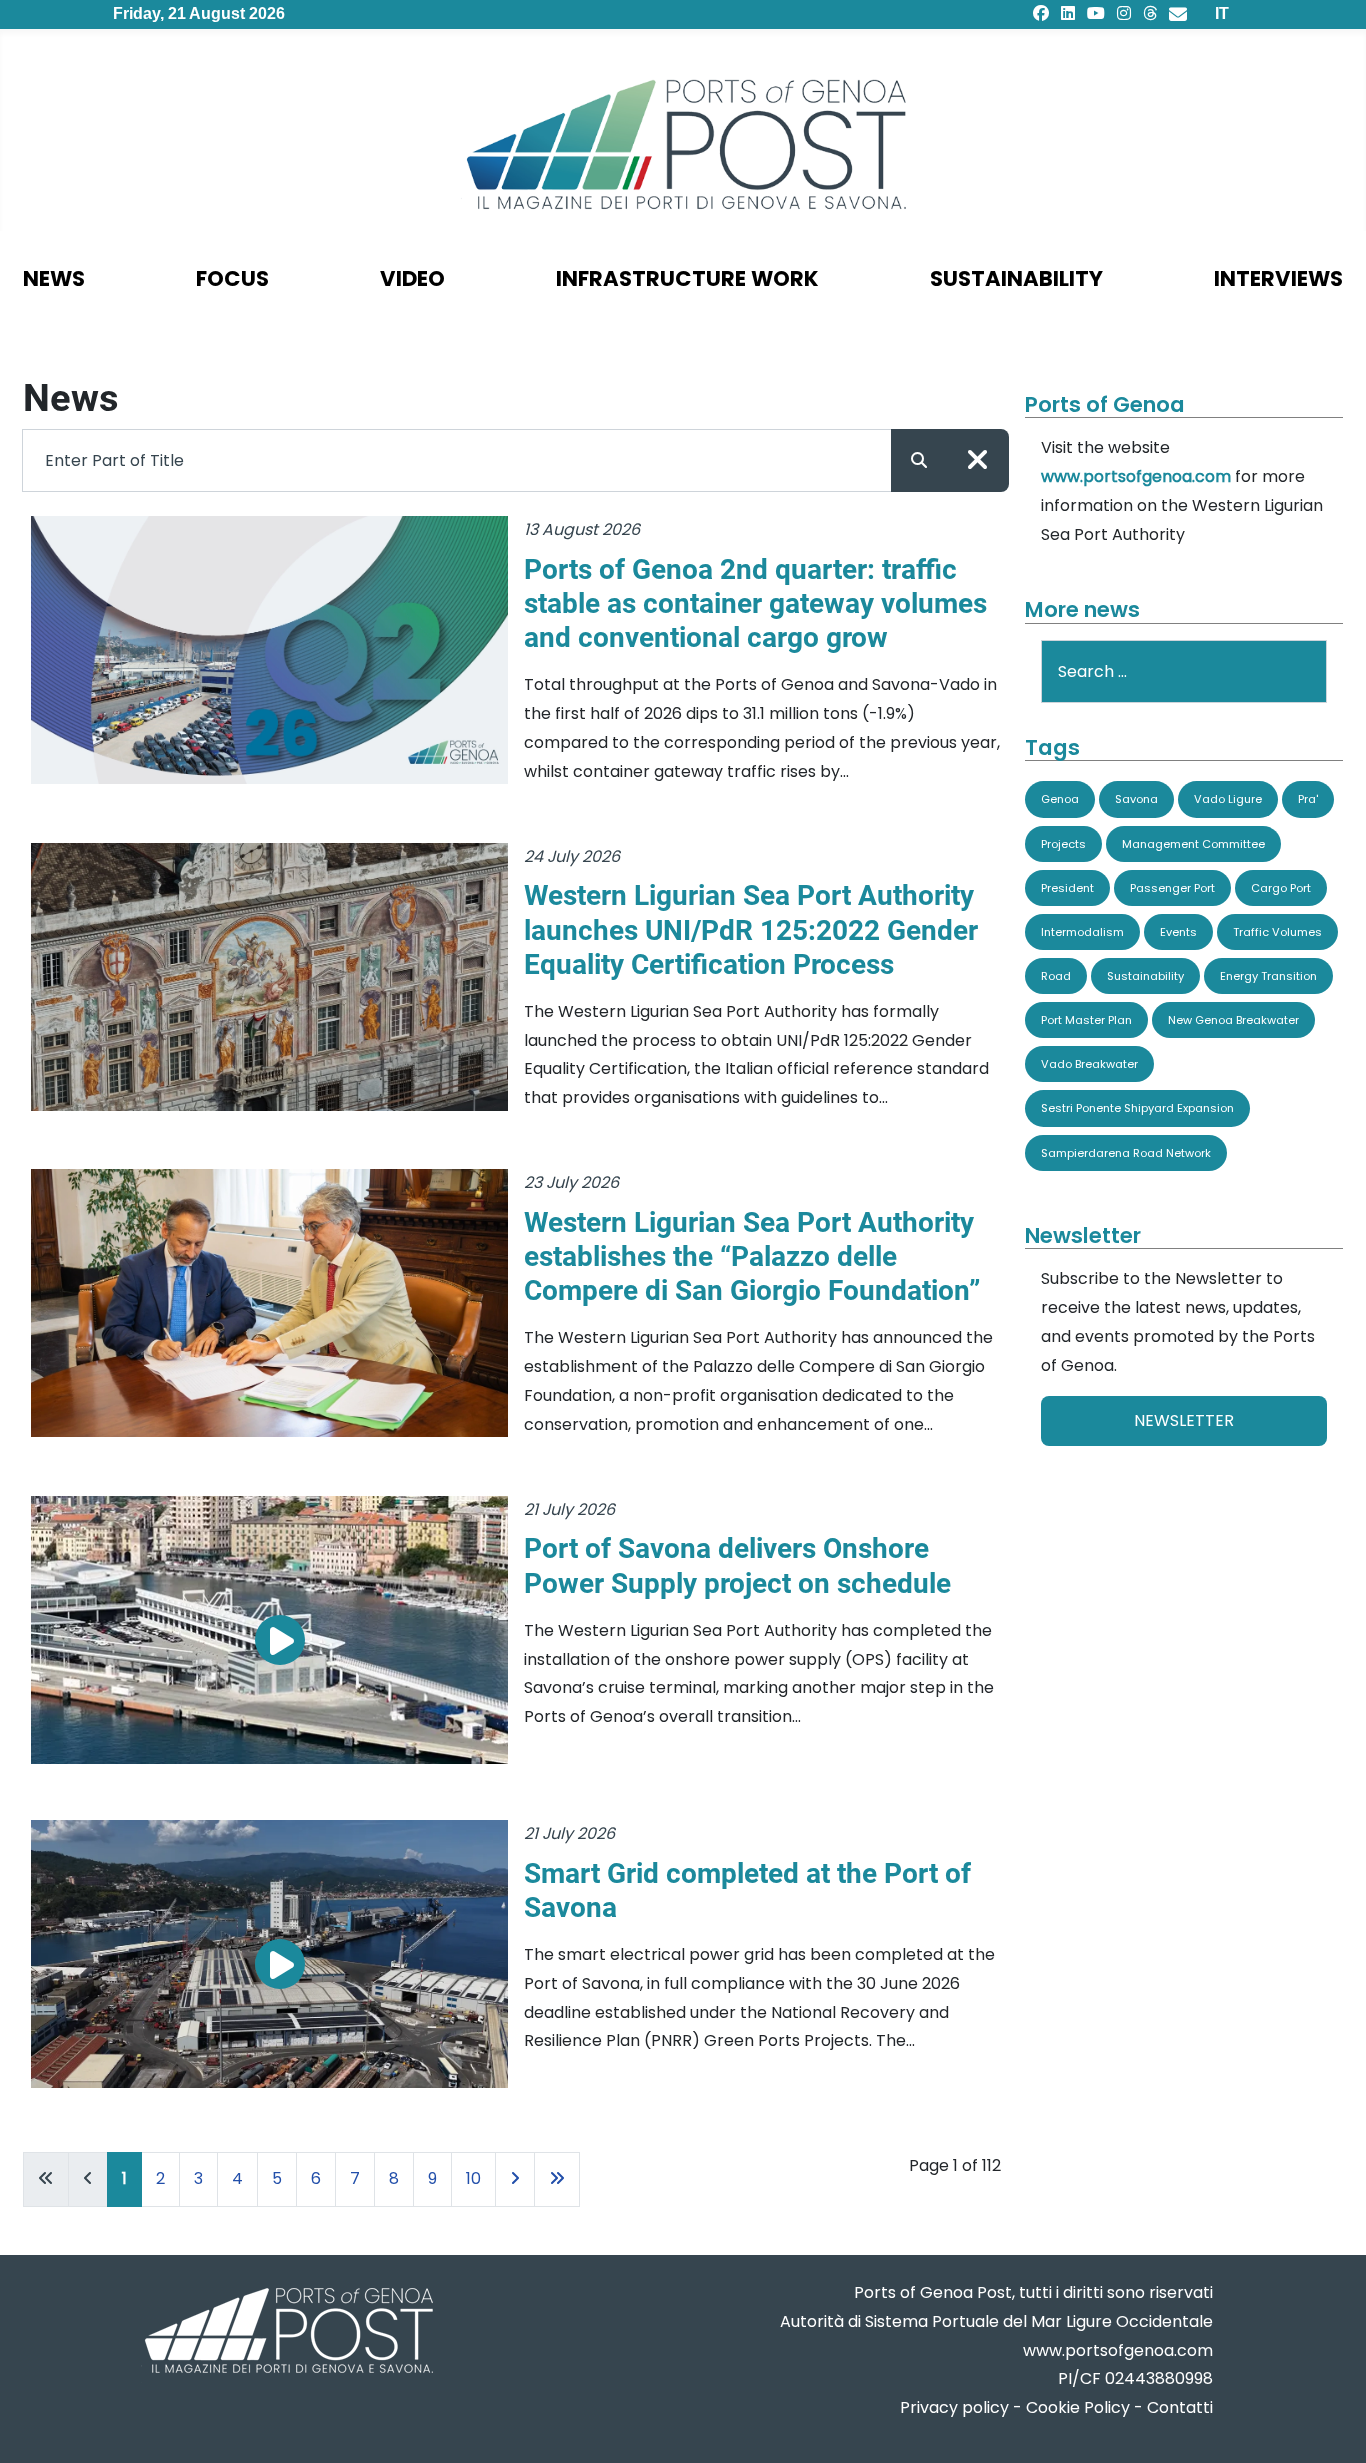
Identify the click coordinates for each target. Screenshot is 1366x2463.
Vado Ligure (1228, 799)
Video (412, 278)
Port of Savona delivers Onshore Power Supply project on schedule (737, 1565)
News (54, 278)
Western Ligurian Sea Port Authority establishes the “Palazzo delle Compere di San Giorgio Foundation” (752, 1256)
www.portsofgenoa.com (1136, 476)
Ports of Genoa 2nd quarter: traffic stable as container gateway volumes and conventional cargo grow (755, 603)
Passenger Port (1172, 888)
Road (1056, 976)
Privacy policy (954, 2407)
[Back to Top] (1331, 2423)
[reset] (977, 460)
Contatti (1180, 2407)
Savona (1136, 799)
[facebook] (1041, 13)
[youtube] (1096, 13)
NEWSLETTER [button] (1184, 1420)
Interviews (1278, 278)
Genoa (1060, 799)
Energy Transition (1268, 976)
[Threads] (1150, 13)
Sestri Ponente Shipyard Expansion (1137, 1108)
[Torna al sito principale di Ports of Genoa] (287, 2332)
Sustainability (1016, 278)
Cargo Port (1281, 888)
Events (1178, 932)
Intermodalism (1082, 932)
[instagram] (1124, 13)
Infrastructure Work (687, 278)
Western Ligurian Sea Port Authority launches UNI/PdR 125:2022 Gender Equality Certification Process (751, 929)
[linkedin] (1068, 13)
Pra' (1308, 799)
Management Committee (1193, 844)
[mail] (1178, 13)
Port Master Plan (1086, 1020)
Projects (1063, 844)
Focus (232, 278)
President (1067, 888)
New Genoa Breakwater (1233, 1020)
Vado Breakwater (1089, 1064)
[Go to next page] (515, 2179)
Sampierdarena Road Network (1126, 1153)
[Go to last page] (557, 2179)
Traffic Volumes (1277, 932)
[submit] (919, 460)
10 (473, 2178)
